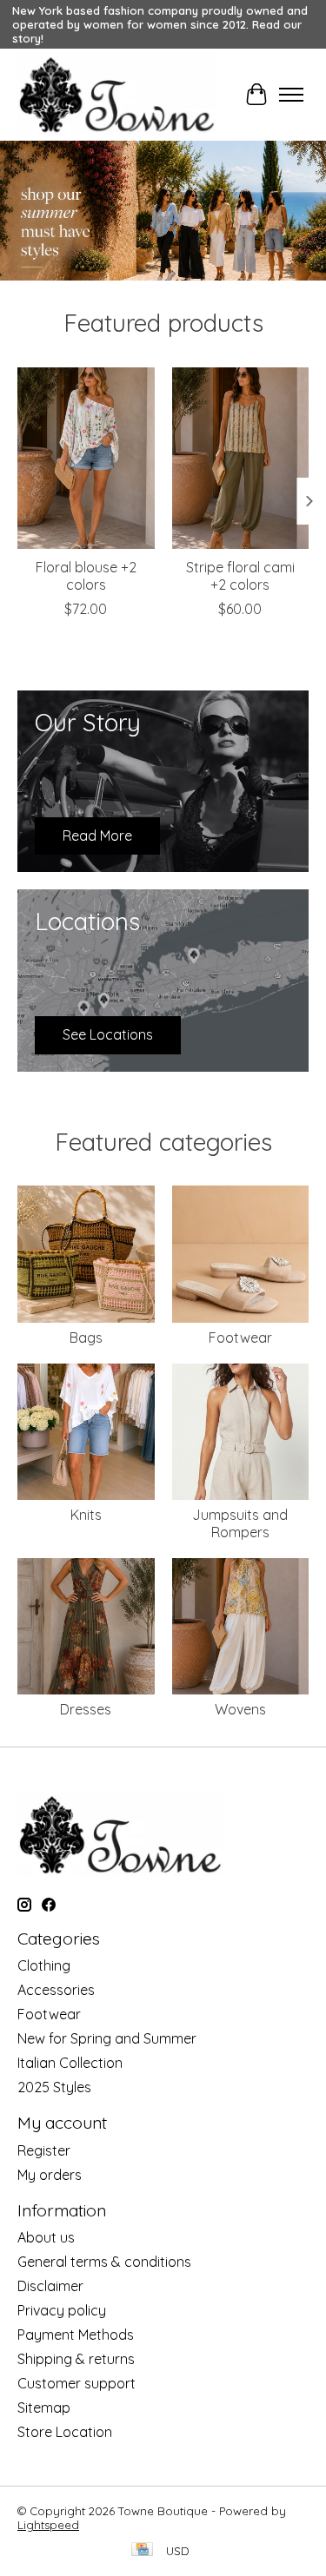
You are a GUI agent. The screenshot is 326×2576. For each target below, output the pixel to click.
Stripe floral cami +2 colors (240, 575)
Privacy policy (62, 2310)
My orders (50, 2175)
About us (46, 2237)
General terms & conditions (104, 2262)
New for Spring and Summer (107, 2038)
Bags (86, 1338)
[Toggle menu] (291, 95)
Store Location (65, 2432)
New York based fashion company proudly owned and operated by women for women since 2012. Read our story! (160, 24)
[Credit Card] (142, 2550)
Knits (86, 1515)
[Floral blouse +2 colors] (86, 458)
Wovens (240, 1709)
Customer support (77, 2383)
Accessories (56, 1990)
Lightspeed (48, 2525)
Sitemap (44, 2408)
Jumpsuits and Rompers (240, 1523)
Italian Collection (70, 2063)
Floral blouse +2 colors (86, 575)
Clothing (44, 1965)
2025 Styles (54, 2087)
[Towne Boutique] (117, 95)
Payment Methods (76, 2335)
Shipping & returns (76, 2359)
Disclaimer (50, 2286)
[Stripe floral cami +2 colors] (241, 458)
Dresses (86, 1709)
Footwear (240, 1338)
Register (44, 2150)
